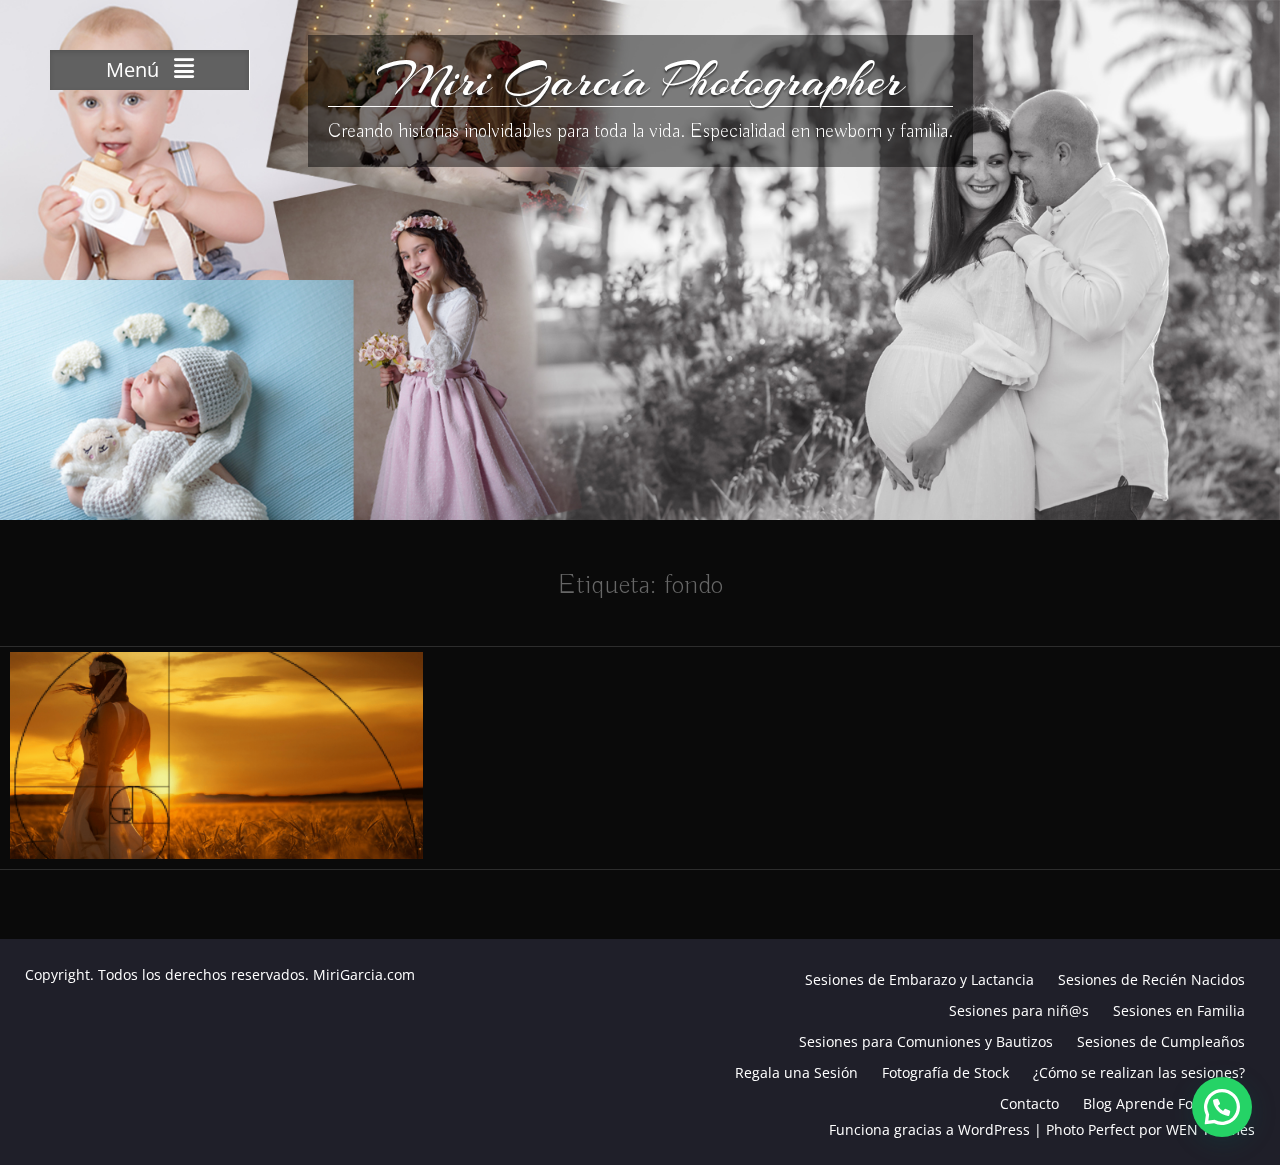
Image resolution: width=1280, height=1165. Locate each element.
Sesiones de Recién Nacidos (1151, 979)
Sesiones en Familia (1179, 1010)
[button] (1222, 1107)
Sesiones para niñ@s (1019, 1010)
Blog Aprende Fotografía (1164, 1103)
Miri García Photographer (640, 80)
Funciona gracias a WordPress (929, 1129)
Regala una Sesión (796, 1072)
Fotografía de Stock (945, 1072)
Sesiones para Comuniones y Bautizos (926, 1041)
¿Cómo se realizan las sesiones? (1139, 1072)
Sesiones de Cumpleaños (1161, 1041)
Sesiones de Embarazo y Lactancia (919, 979)
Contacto (1029, 1103)
